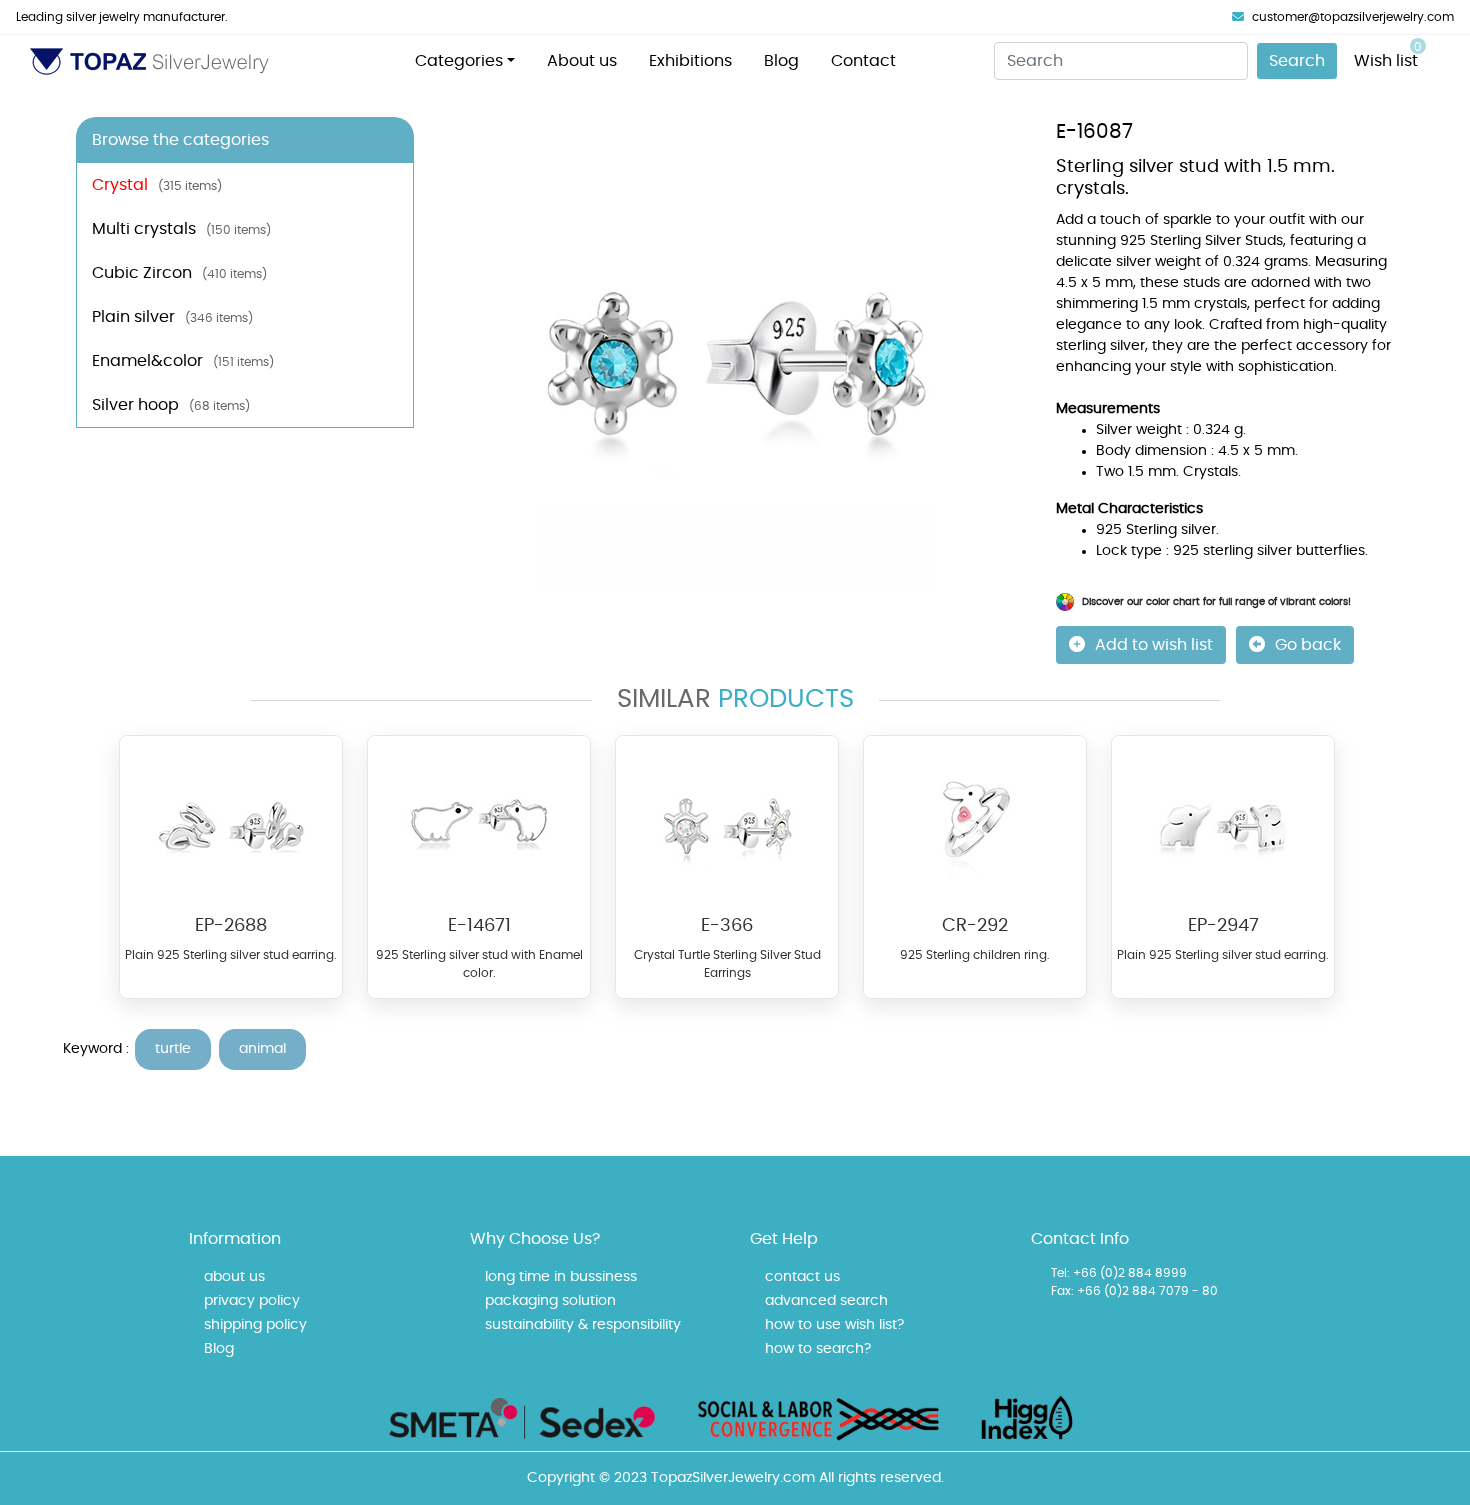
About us (582, 61)
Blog (781, 61)
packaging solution (550, 1301)
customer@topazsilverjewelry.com (1353, 17)
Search (1297, 61)
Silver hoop (171, 405)
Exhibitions (690, 61)
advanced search (826, 1301)
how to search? (818, 1349)
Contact (863, 61)
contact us (802, 1277)
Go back (1308, 645)
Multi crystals (181, 229)
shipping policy (255, 1325)
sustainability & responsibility (583, 1325)
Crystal (157, 185)
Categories (459, 61)
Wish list (1388, 55)
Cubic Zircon (179, 273)
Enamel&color (183, 361)
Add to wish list (1154, 645)
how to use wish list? (834, 1325)
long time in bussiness (561, 1277)
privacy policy (252, 1301)
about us (234, 1277)
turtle (173, 1049)
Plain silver (172, 317)
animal (262, 1049)
